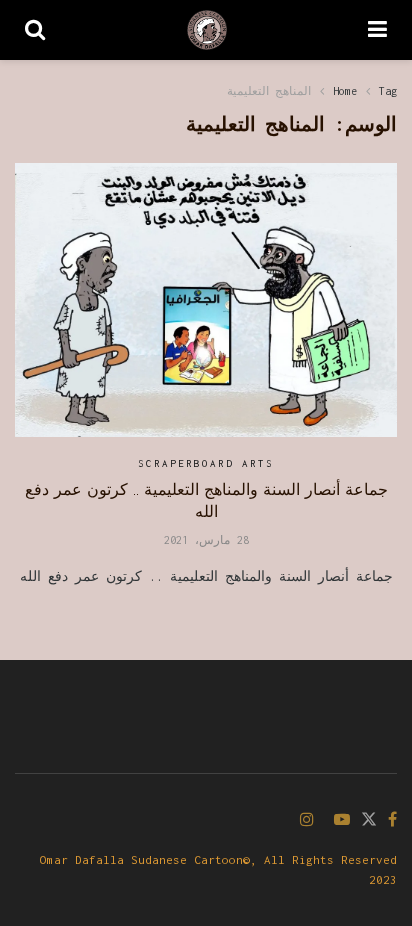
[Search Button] (35, 30)
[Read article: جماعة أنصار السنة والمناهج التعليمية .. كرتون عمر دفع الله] (206, 299)
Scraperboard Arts (206, 463)
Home (345, 91)
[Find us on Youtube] (342, 820)
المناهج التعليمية (269, 91)
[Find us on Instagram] (307, 820)
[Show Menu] (377, 30)
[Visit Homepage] (207, 30)
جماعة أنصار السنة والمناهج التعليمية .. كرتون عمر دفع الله (206, 500)
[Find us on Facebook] (392, 820)
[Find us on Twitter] (369, 820)
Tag (388, 91)
